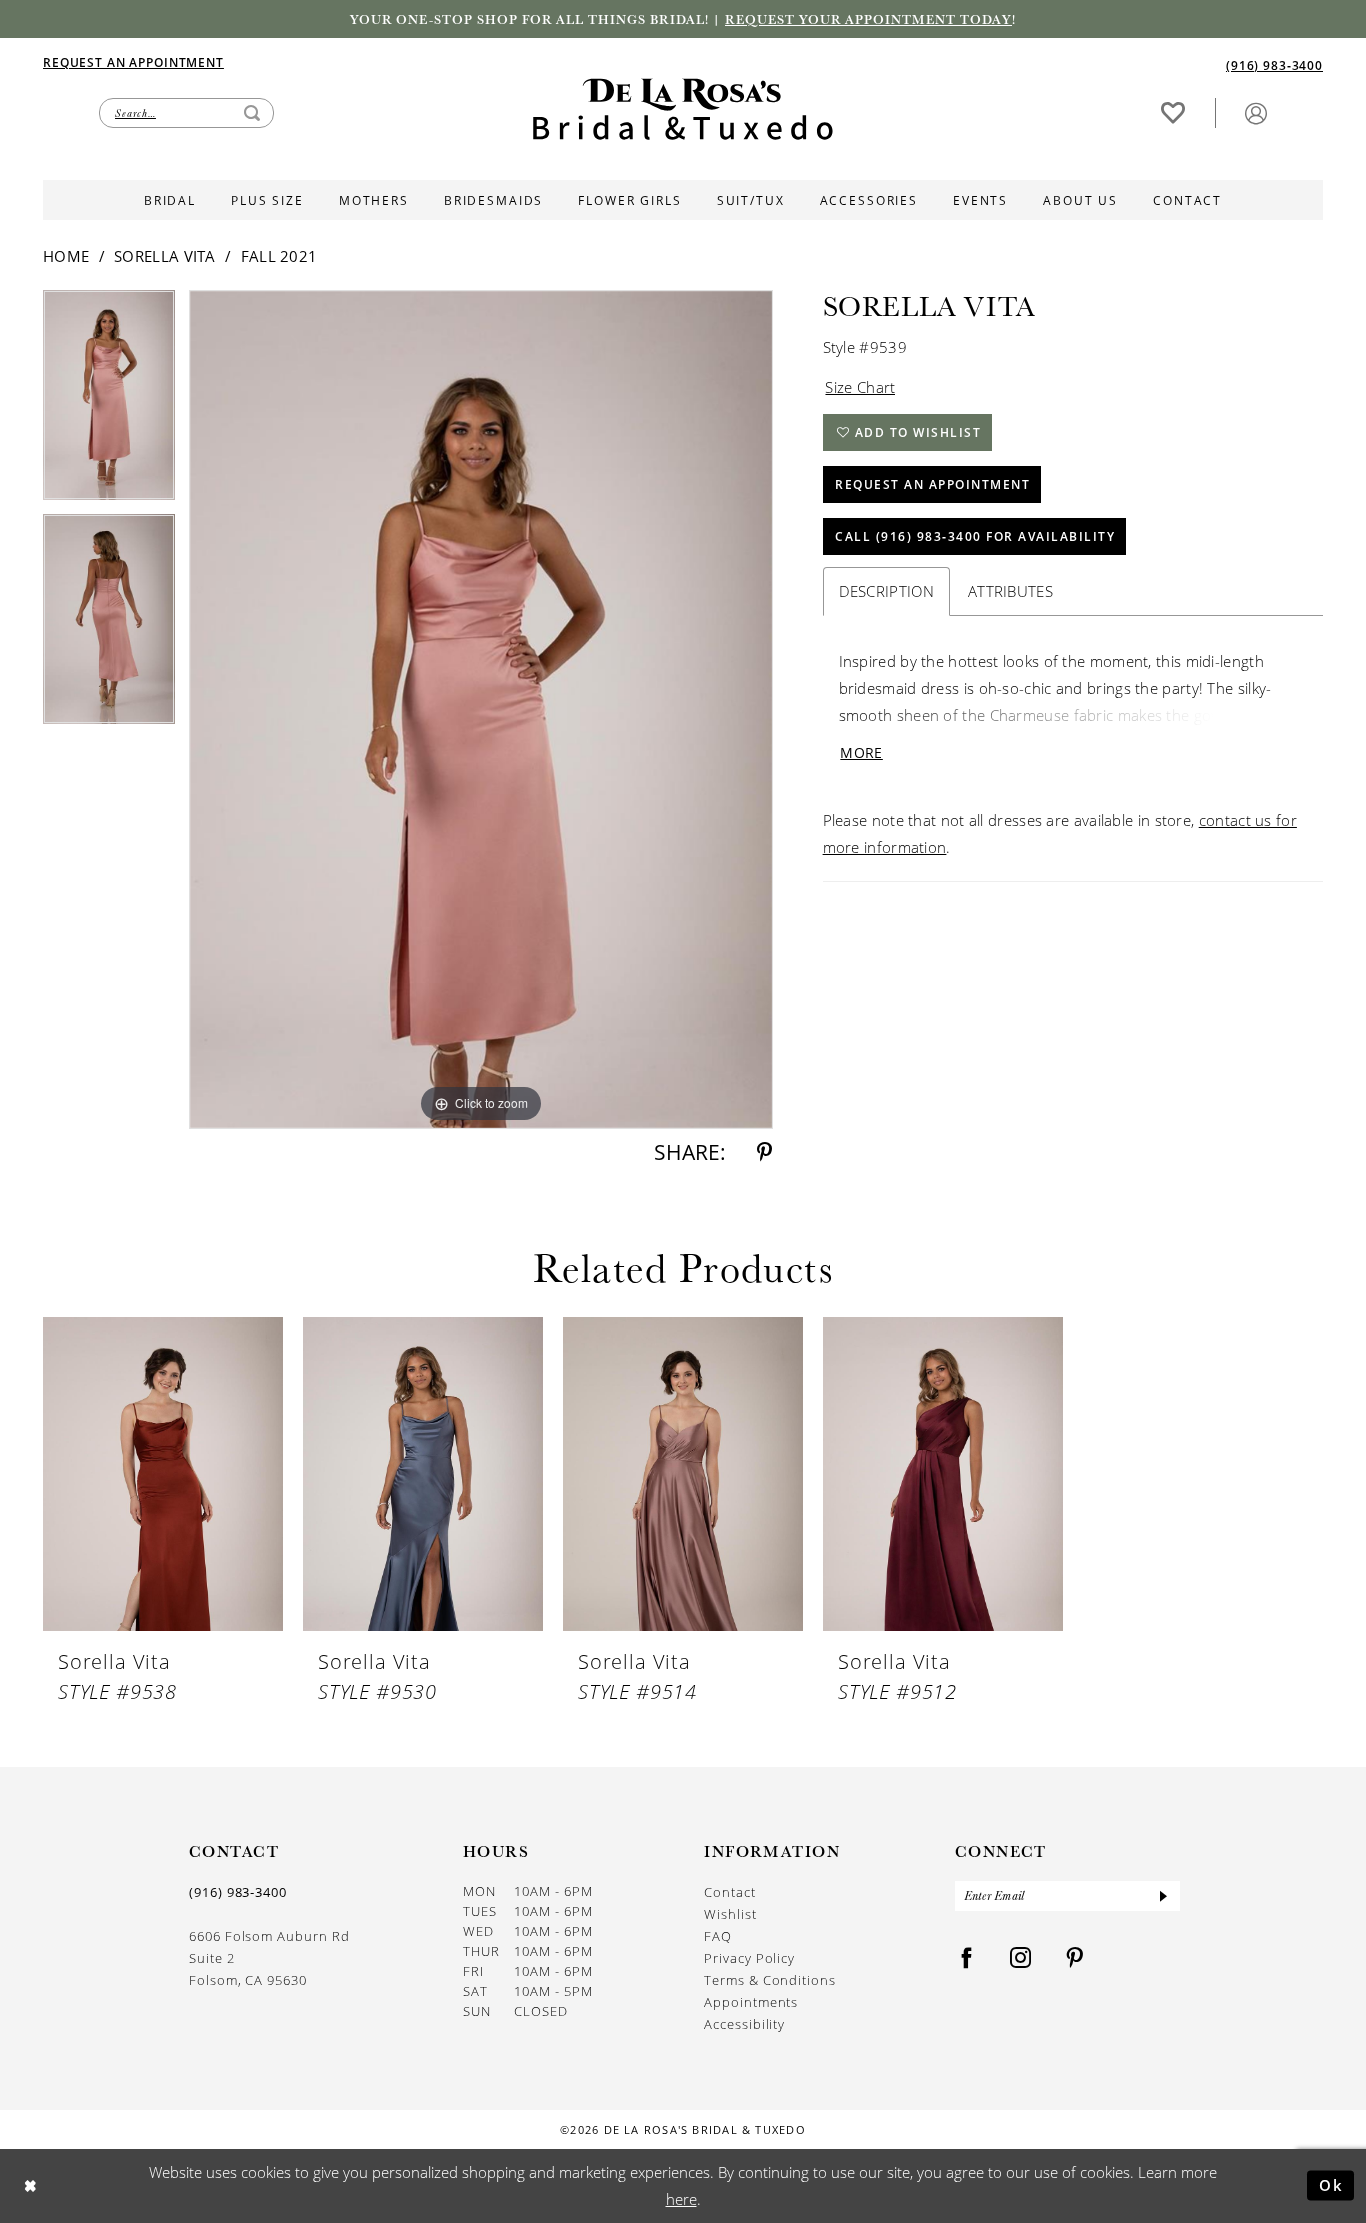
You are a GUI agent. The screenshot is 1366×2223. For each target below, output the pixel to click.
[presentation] (163, 1474)
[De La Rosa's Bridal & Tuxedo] (683, 109)
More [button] (861, 752)
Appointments (751, 2001)
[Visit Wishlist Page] (1173, 112)
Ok (1331, 2185)
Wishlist (730, 1913)
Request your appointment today (868, 19)
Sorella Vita (165, 256)
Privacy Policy (749, 1957)
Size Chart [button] (860, 387)
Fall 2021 (279, 256)
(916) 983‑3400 (238, 1892)
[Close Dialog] (30, 2185)
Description (886, 591)
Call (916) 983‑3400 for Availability (975, 536)
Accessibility (744, 2023)
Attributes (1010, 591)
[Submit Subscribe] (1163, 1896)
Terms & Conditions (770, 1979)
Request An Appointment (932, 484)
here (681, 2199)
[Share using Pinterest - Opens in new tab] (764, 1152)
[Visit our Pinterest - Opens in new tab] (1075, 1958)
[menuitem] (363, 62)
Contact (730, 1891)
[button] (1256, 112)
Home (66, 256)
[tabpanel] (109, 402)
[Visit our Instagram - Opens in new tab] (1021, 1958)
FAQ (718, 1935)
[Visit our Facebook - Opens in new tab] (967, 1958)
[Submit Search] (252, 113)
